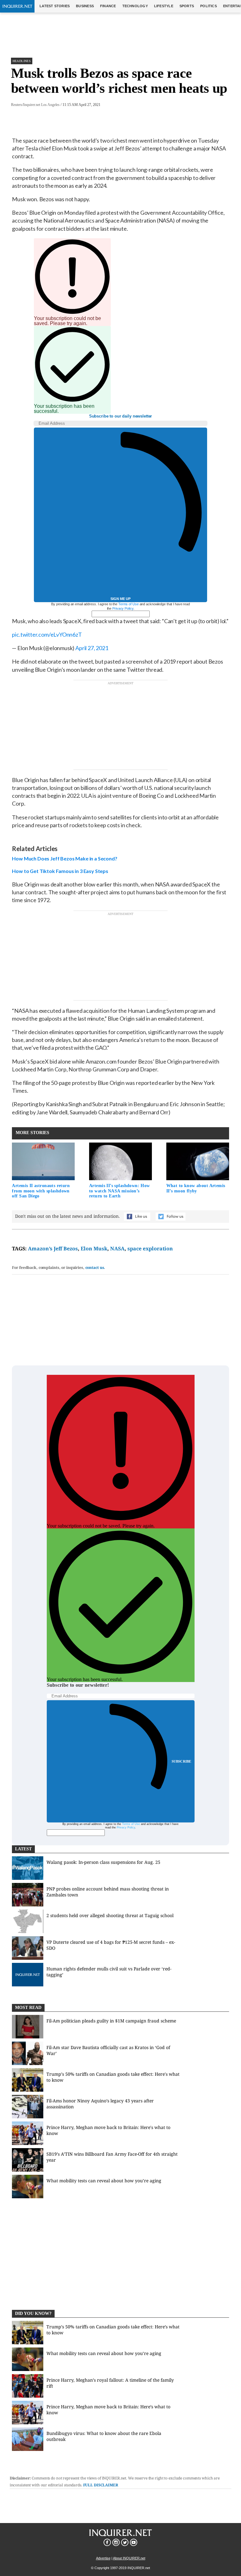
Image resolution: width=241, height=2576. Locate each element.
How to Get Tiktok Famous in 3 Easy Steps (60, 871)
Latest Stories (55, 6)
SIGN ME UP (120, 599)
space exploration (150, 1249)
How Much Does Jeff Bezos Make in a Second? (64, 858)
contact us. (95, 1267)
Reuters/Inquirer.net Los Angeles (35, 105)
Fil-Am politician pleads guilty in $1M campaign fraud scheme (111, 2021)
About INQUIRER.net (129, 2558)
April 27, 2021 (92, 648)
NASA (117, 1249)
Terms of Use (129, 604)
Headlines (22, 61)
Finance (108, 6)
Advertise (103, 2558)
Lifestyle (164, 6)
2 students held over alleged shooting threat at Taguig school (110, 1915)
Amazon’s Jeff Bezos (53, 1249)
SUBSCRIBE (182, 1761)
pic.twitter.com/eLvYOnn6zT (47, 634)
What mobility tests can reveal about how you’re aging (104, 2181)
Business (85, 6)
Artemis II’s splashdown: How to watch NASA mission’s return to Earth (120, 1191)
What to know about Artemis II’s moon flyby (196, 1188)
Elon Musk (94, 1249)
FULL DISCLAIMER (101, 2485)
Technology (135, 6)
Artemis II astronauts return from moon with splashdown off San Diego (41, 1191)
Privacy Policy (123, 608)
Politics (209, 6)
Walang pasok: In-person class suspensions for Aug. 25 (103, 1862)
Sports (187, 6)
